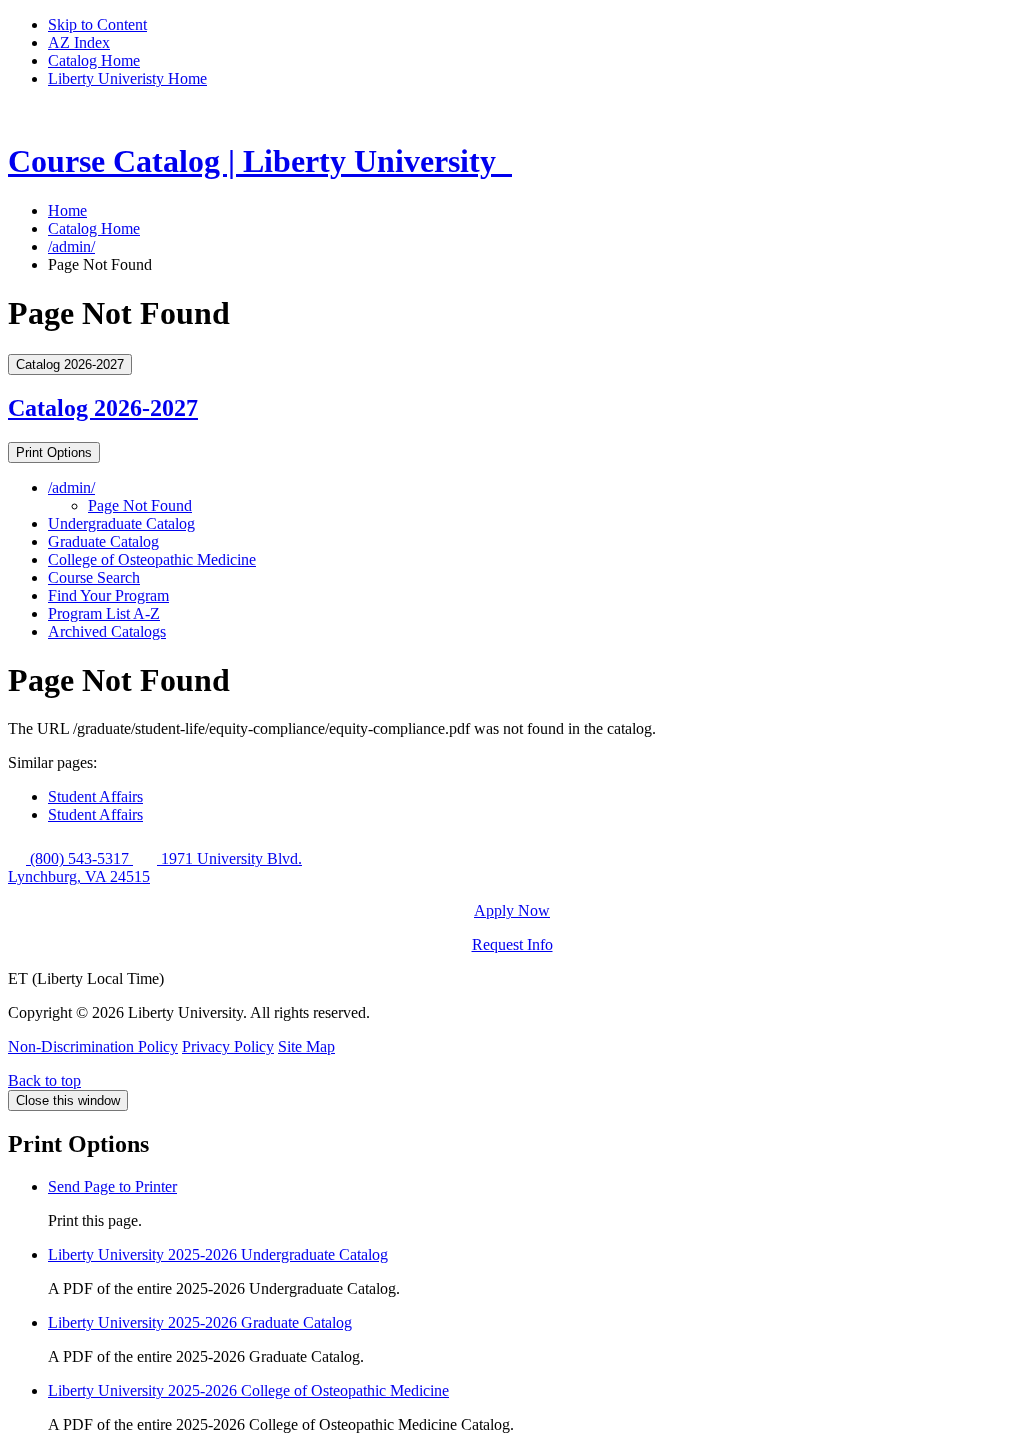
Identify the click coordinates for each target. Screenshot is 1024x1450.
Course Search (94, 577)
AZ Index (79, 42)
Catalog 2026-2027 (103, 408)
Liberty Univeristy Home (127, 78)
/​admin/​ (71, 487)
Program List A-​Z (104, 613)
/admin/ (71, 246)
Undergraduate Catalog (121, 523)
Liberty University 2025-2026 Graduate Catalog (200, 1322)
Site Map (306, 1046)
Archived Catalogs (107, 631)
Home (67, 210)
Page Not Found (140, 505)
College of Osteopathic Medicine (152, 559)
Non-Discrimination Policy (93, 1046)
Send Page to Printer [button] (112, 1186)
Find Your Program (108, 595)
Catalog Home (94, 60)
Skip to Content (97, 24)
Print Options (54, 452)
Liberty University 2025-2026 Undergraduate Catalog (218, 1254)
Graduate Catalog (103, 541)
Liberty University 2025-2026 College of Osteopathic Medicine (248, 1390)
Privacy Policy (228, 1046)
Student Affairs (95, 796)
